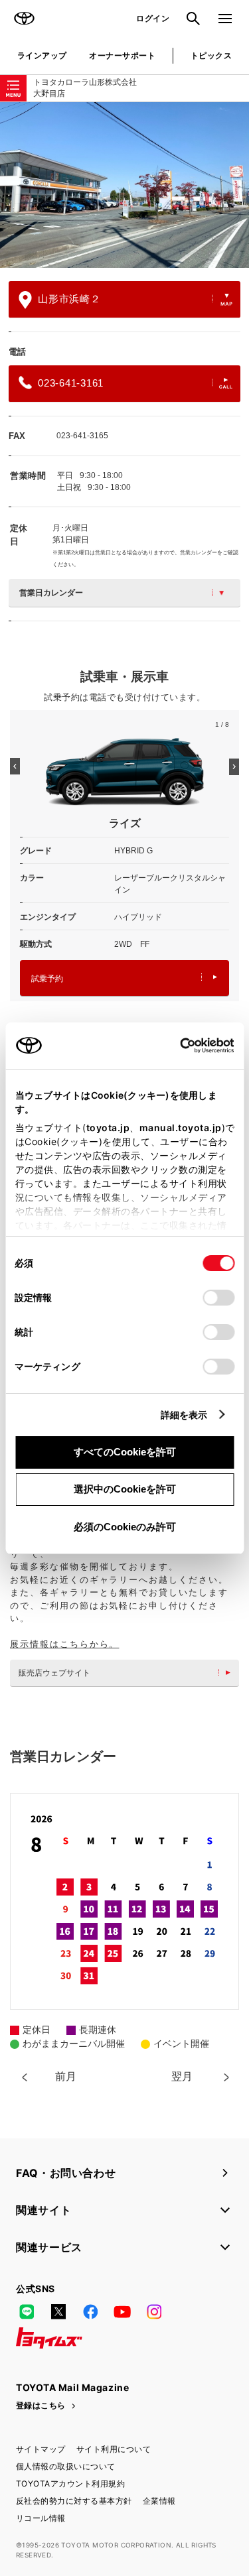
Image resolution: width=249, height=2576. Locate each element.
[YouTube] (122, 2311)
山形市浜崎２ (69, 299)
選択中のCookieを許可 (125, 1489)
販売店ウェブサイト (54, 1673)
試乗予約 (47, 979)
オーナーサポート (122, 55)
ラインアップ (42, 55)
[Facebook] (90, 2311)
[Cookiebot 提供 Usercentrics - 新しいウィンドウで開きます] (176, 1046)
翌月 (182, 2076)
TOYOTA (24, 19)
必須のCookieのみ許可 (125, 1527)
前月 (66, 2076)
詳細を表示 (184, 1415)
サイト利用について (114, 2449)
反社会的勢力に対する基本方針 (74, 2501)
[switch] (218, 1298)
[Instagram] (154, 2311)
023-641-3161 (71, 383)
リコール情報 (41, 2518)
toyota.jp (108, 1128)
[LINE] (27, 2311)
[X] (58, 2311)
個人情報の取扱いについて (66, 2466)
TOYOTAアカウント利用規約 (70, 2484)
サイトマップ (41, 2449)
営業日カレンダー (51, 593)
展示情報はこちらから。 (64, 1644)
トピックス (211, 55)
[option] (124, 185)
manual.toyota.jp (180, 1128)
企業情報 (159, 2501)
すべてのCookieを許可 (125, 1452)
